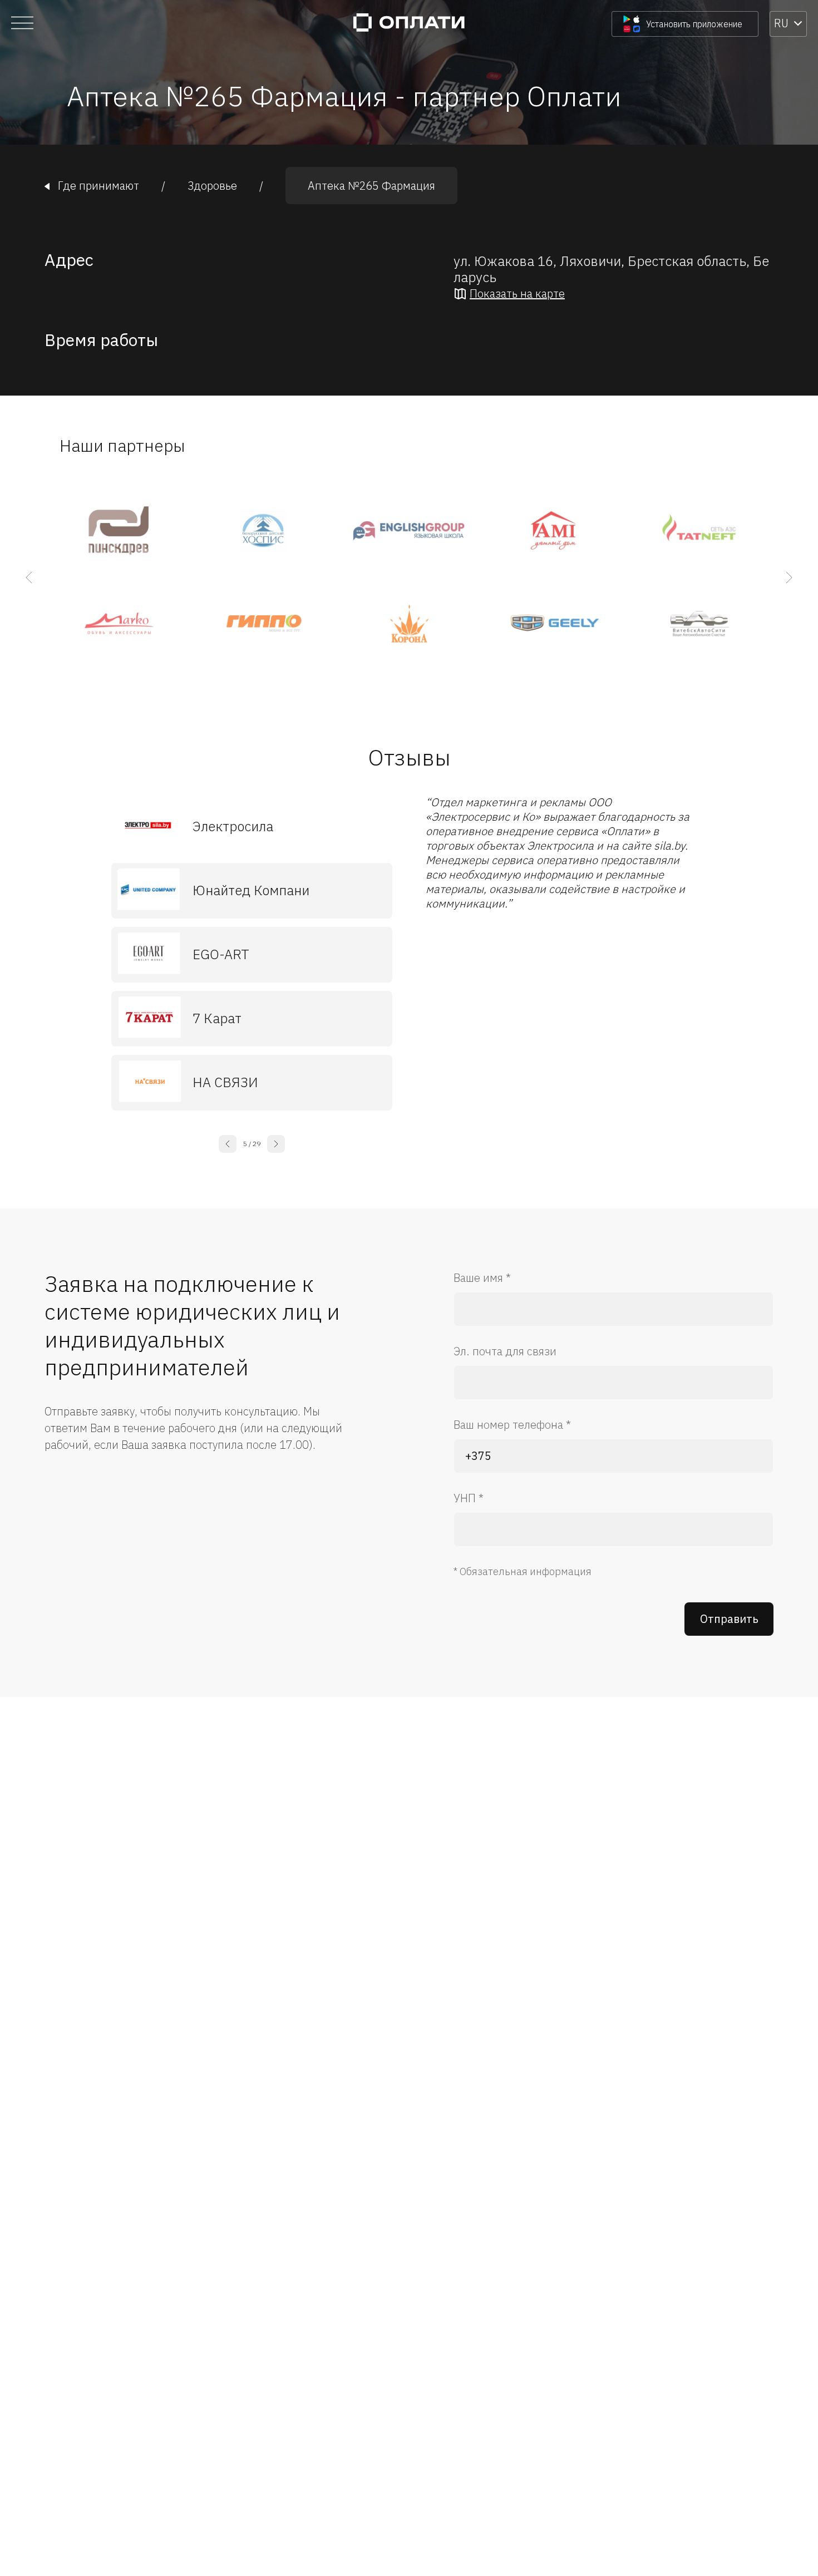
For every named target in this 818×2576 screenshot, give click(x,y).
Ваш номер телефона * (512, 1425)
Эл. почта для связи (505, 1351)
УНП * (469, 1498)
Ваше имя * (482, 1278)
